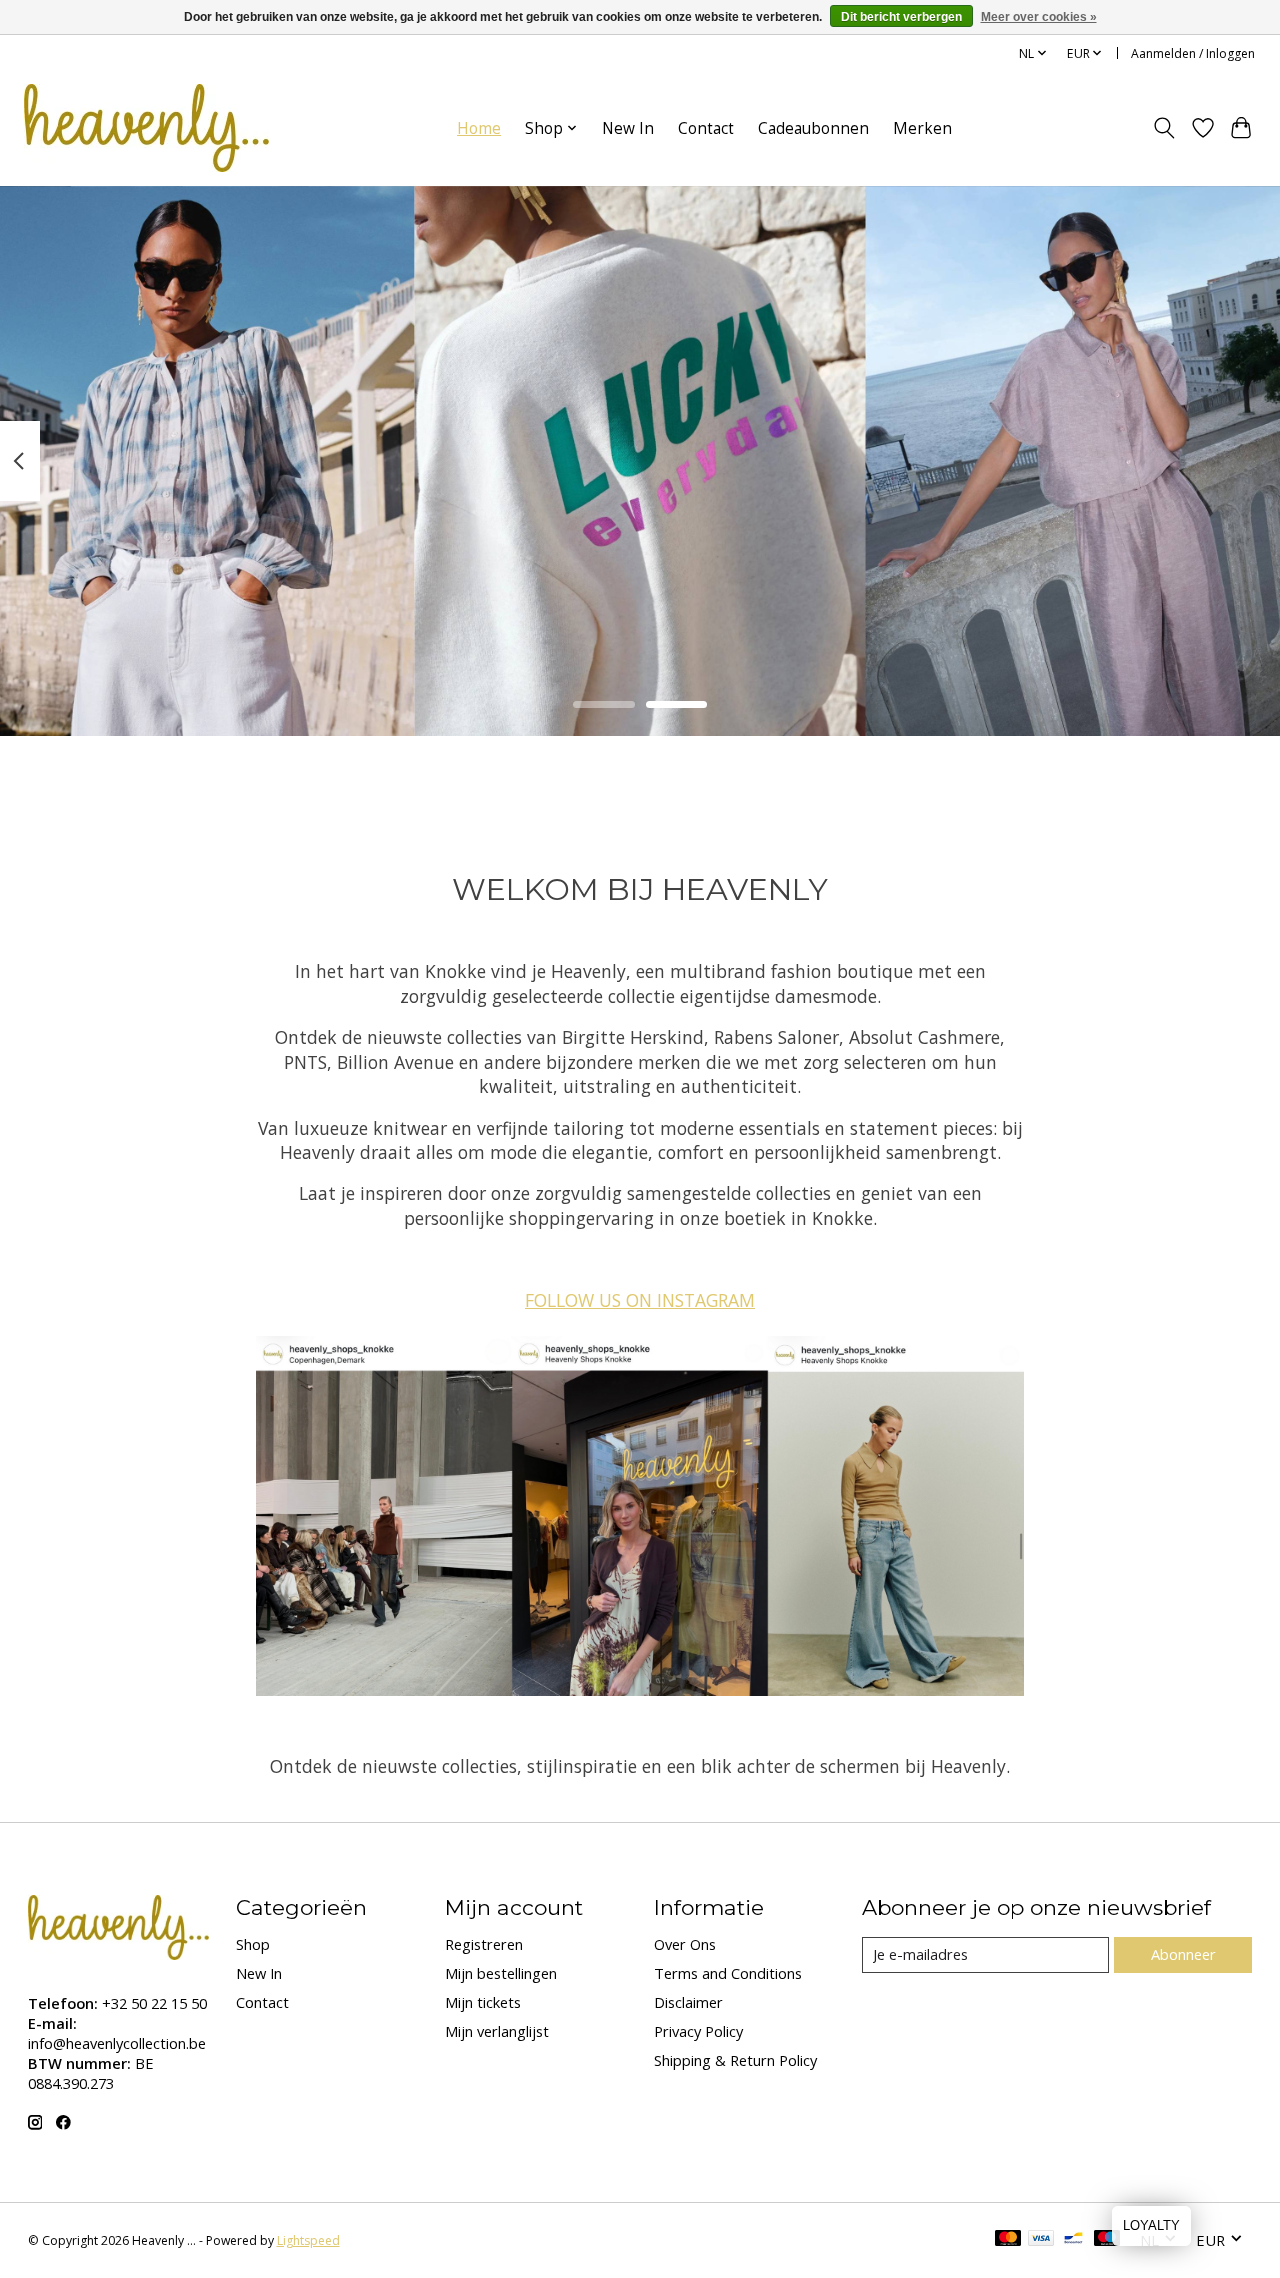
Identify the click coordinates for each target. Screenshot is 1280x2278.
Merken (922, 128)
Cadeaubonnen (813, 128)
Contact (706, 128)
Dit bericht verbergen (901, 17)
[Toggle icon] (1163, 128)
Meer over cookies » (1039, 17)
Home (479, 128)
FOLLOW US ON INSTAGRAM (640, 1300)
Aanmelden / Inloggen (1193, 53)
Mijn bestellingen (501, 1973)
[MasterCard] (1008, 2240)
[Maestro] (1107, 2240)
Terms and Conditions (728, 1973)
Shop (253, 1944)
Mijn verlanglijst (497, 2031)
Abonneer (1183, 1954)
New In (628, 128)
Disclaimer (688, 2002)
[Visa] (1041, 2240)
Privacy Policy (698, 2031)
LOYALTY (1151, 2225)
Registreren (484, 1944)
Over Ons (685, 1944)
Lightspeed (308, 2240)
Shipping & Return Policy (735, 2060)
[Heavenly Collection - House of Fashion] (146, 128)
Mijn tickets (483, 2002)
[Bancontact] (1073, 2240)
